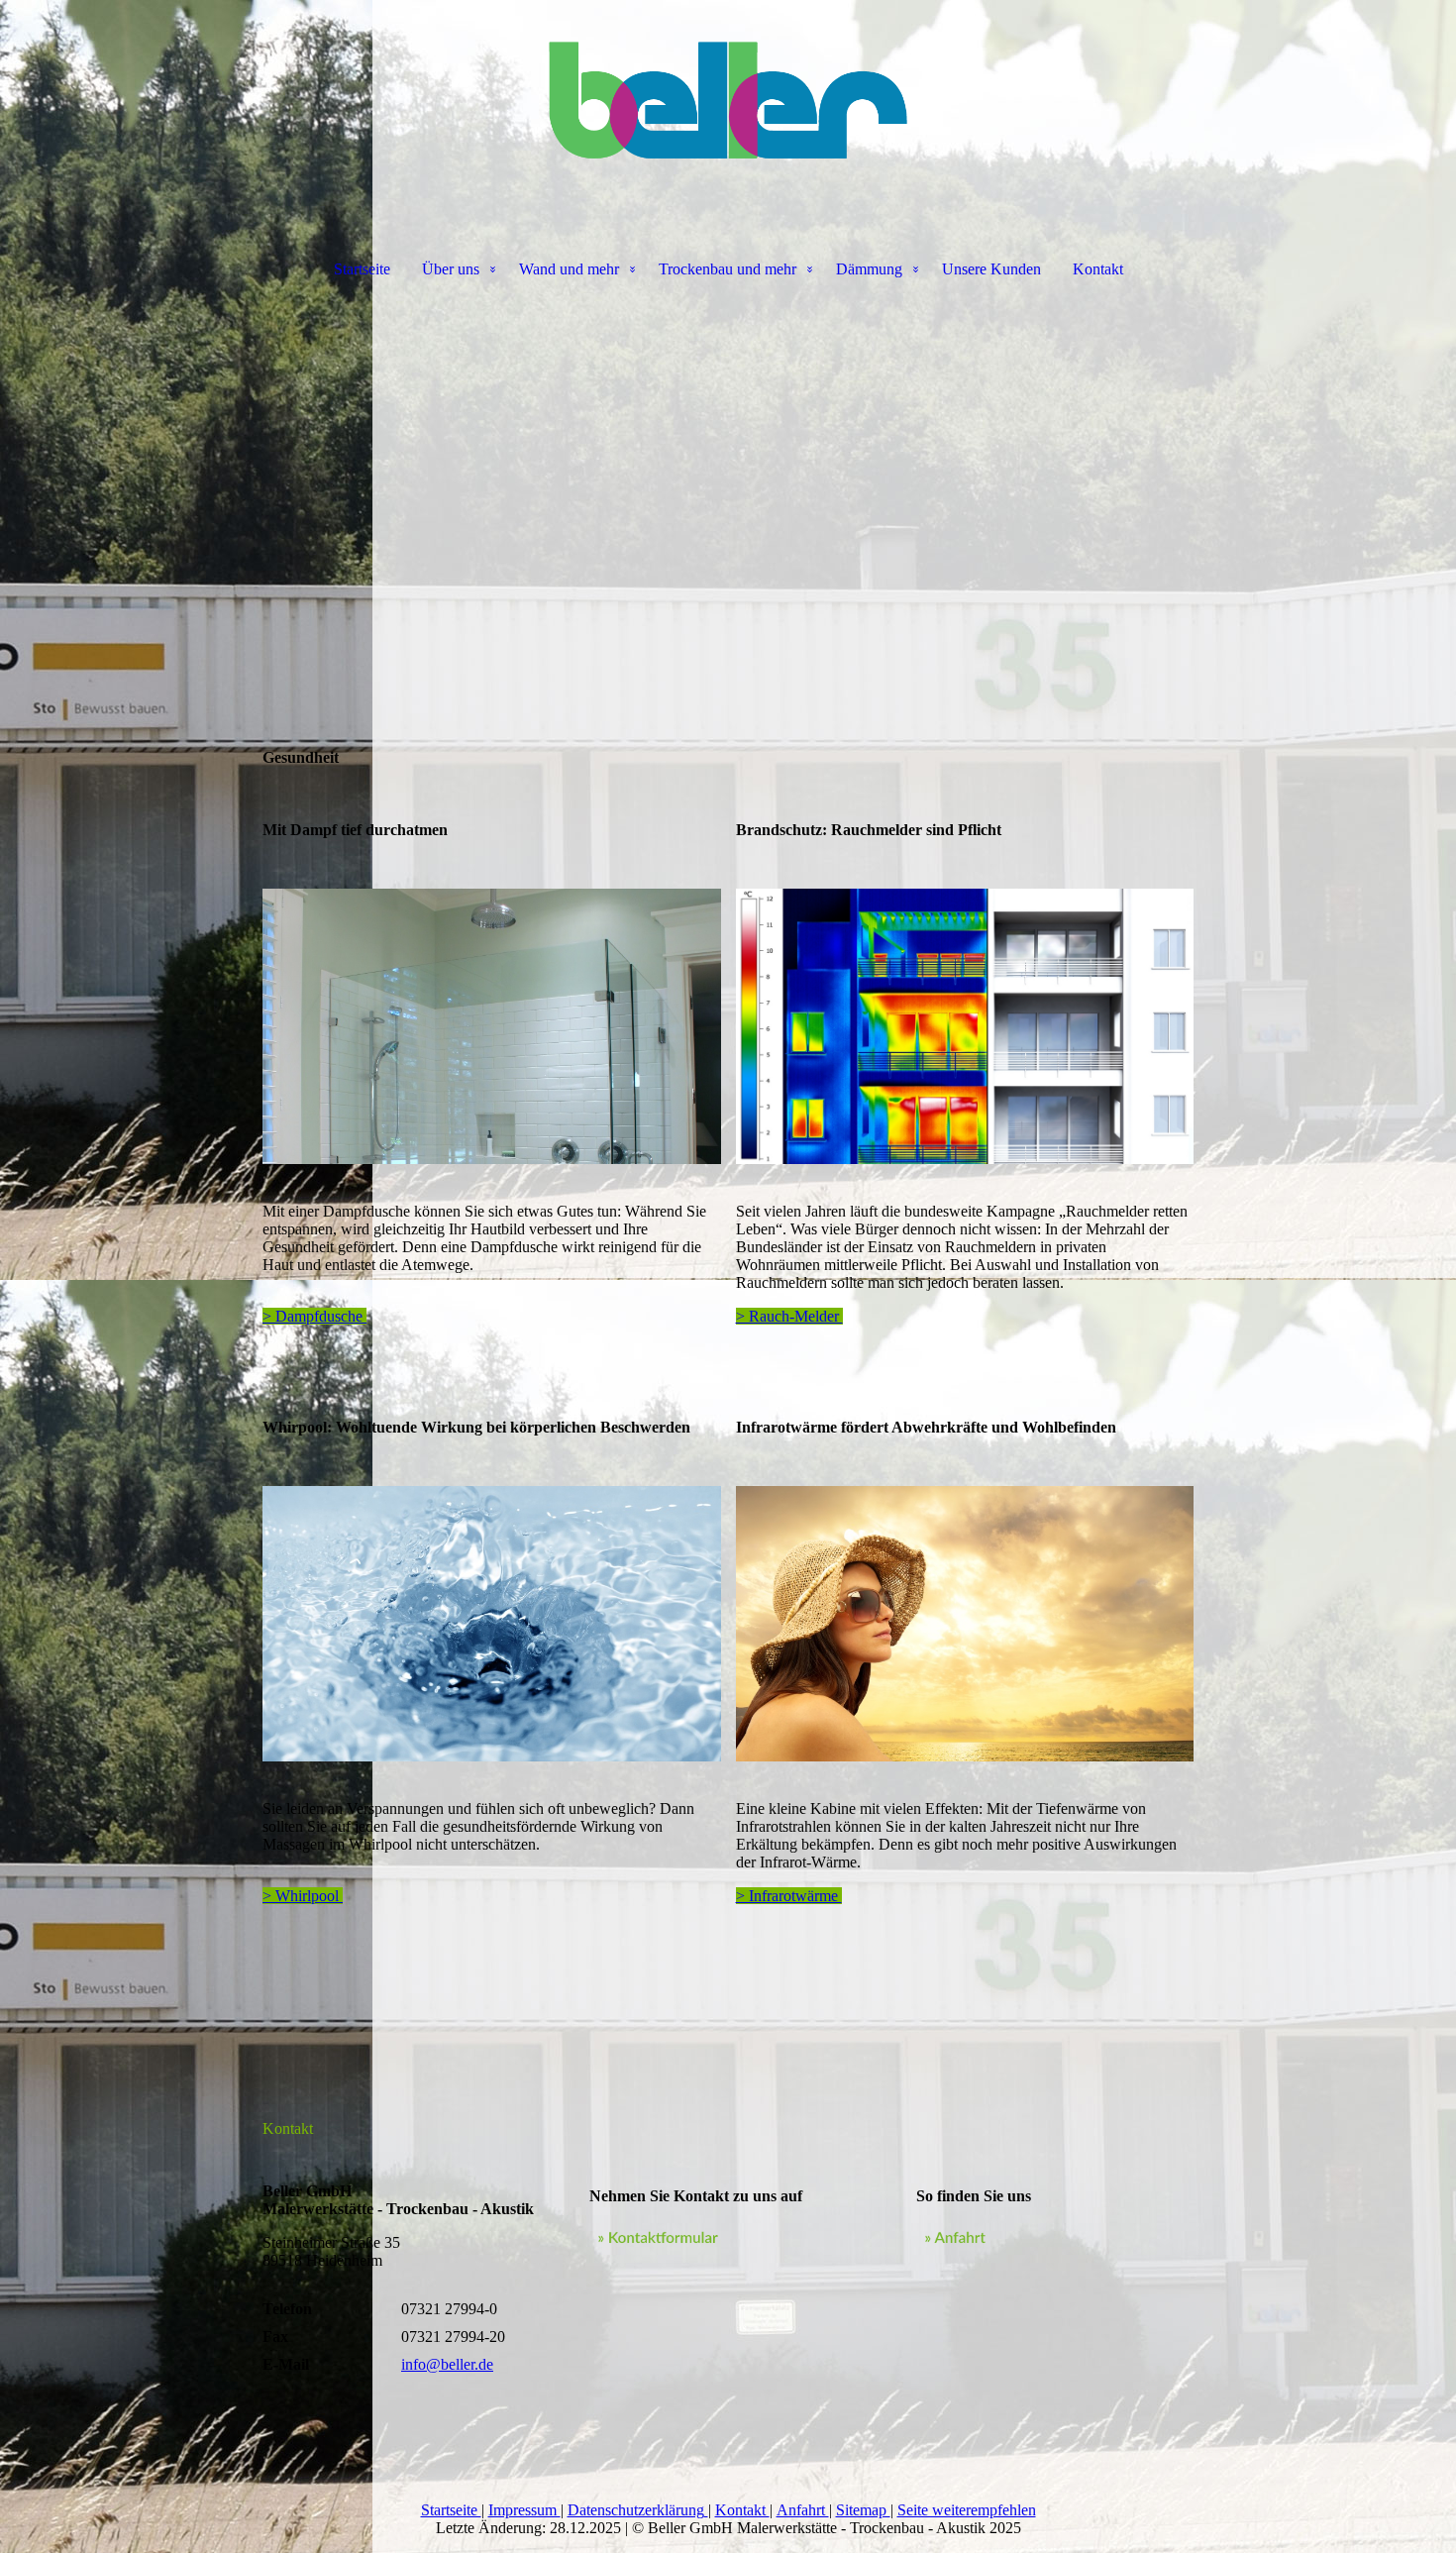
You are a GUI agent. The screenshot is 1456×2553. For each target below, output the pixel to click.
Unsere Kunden (991, 269)
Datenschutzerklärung (636, 2510)
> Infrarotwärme (789, 1896)
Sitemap (863, 2510)
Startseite (362, 269)
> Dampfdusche (314, 1316)
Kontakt (1098, 269)
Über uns (451, 269)
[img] (728, 99)
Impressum (524, 2510)
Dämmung (869, 269)
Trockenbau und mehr (728, 269)
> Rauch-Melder (789, 1316)
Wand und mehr (569, 269)
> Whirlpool (303, 1896)
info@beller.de (447, 2364)
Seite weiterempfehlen (967, 2510)
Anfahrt (803, 2510)
